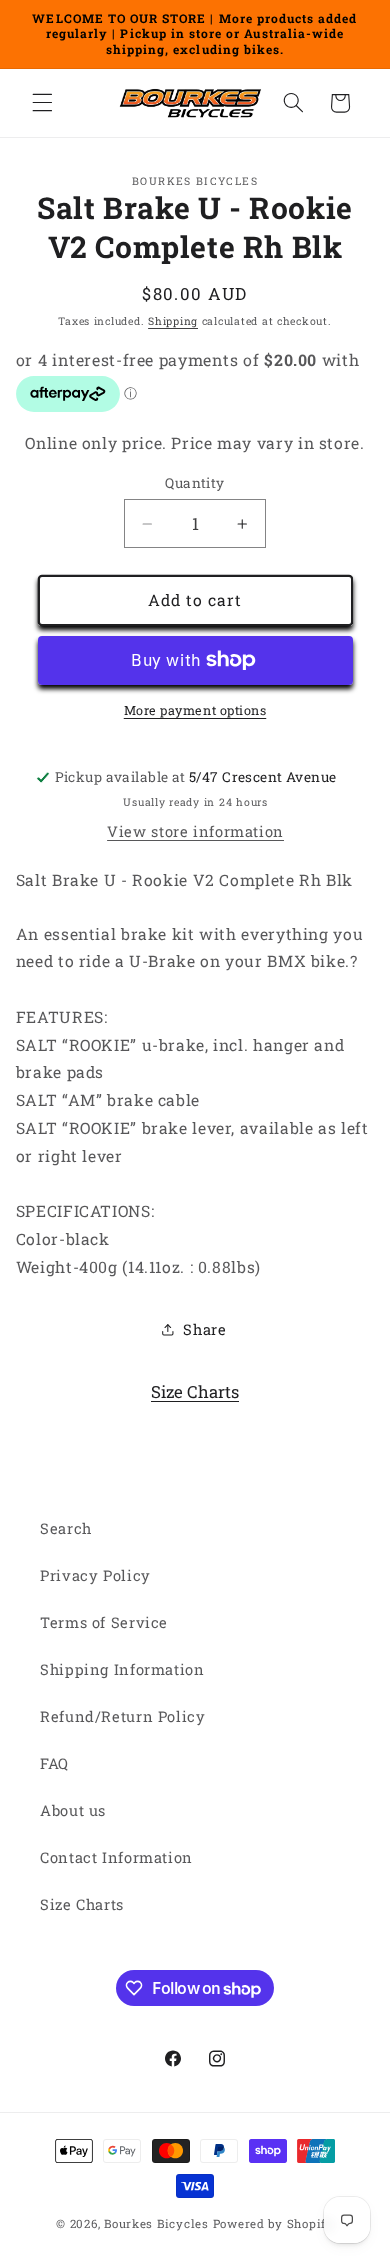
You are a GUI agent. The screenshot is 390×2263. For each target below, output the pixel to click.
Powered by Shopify (273, 2223)
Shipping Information (122, 1669)
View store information (195, 831)
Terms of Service (104, 1622)
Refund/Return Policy (123, 1716)
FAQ (54, 1763)
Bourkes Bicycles (156, 2223)
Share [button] (204, 1329)
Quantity (194, 483)
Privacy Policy (95, 1575)
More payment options (195, 710)
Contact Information (116, 1857)
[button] (42, 103)
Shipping (173, 321)
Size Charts (195, 1391)
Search (66, 1528)
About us (73, 1810)
